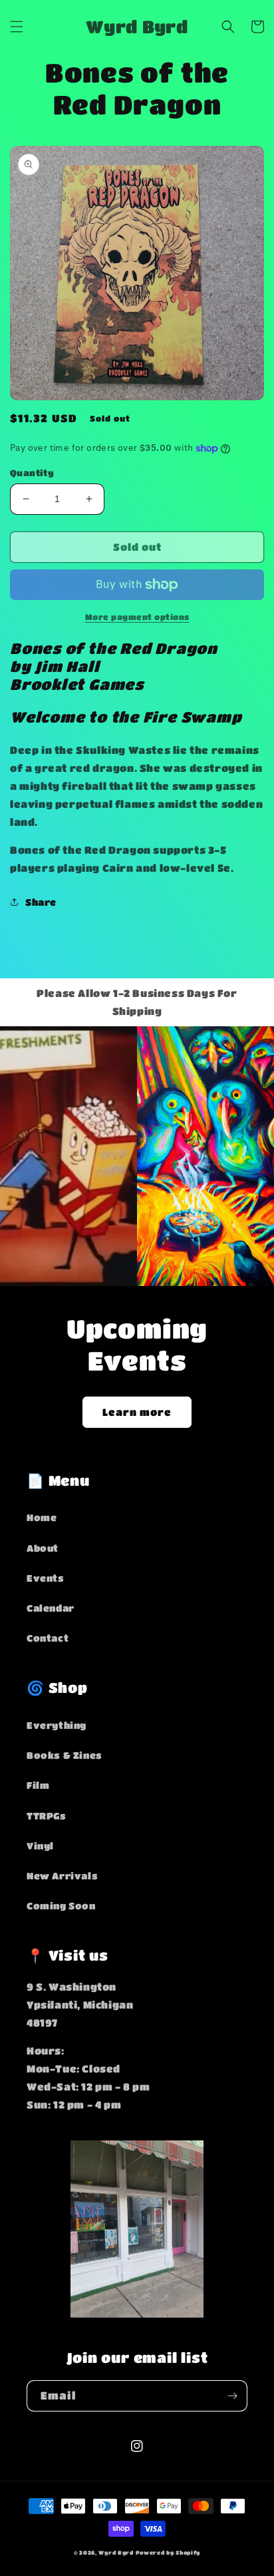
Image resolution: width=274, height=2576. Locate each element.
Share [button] (41, 902)
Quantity (32, 473)
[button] (17, 27)
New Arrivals (62, 1875)
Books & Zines (65, 1755)
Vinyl (40, 1845)
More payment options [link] (137, 617)
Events (46, 1578)
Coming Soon (61, 1905)
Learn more (137, 1412)
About (43, 1548)
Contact (48, 1638)
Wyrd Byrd (116, 2552)
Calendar (51, 1608)
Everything (57, 1725)
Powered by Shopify (168, 2552)
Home (42, 1517)
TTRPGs (47, 1815)
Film (38, 1785)
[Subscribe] (232, 2396)
